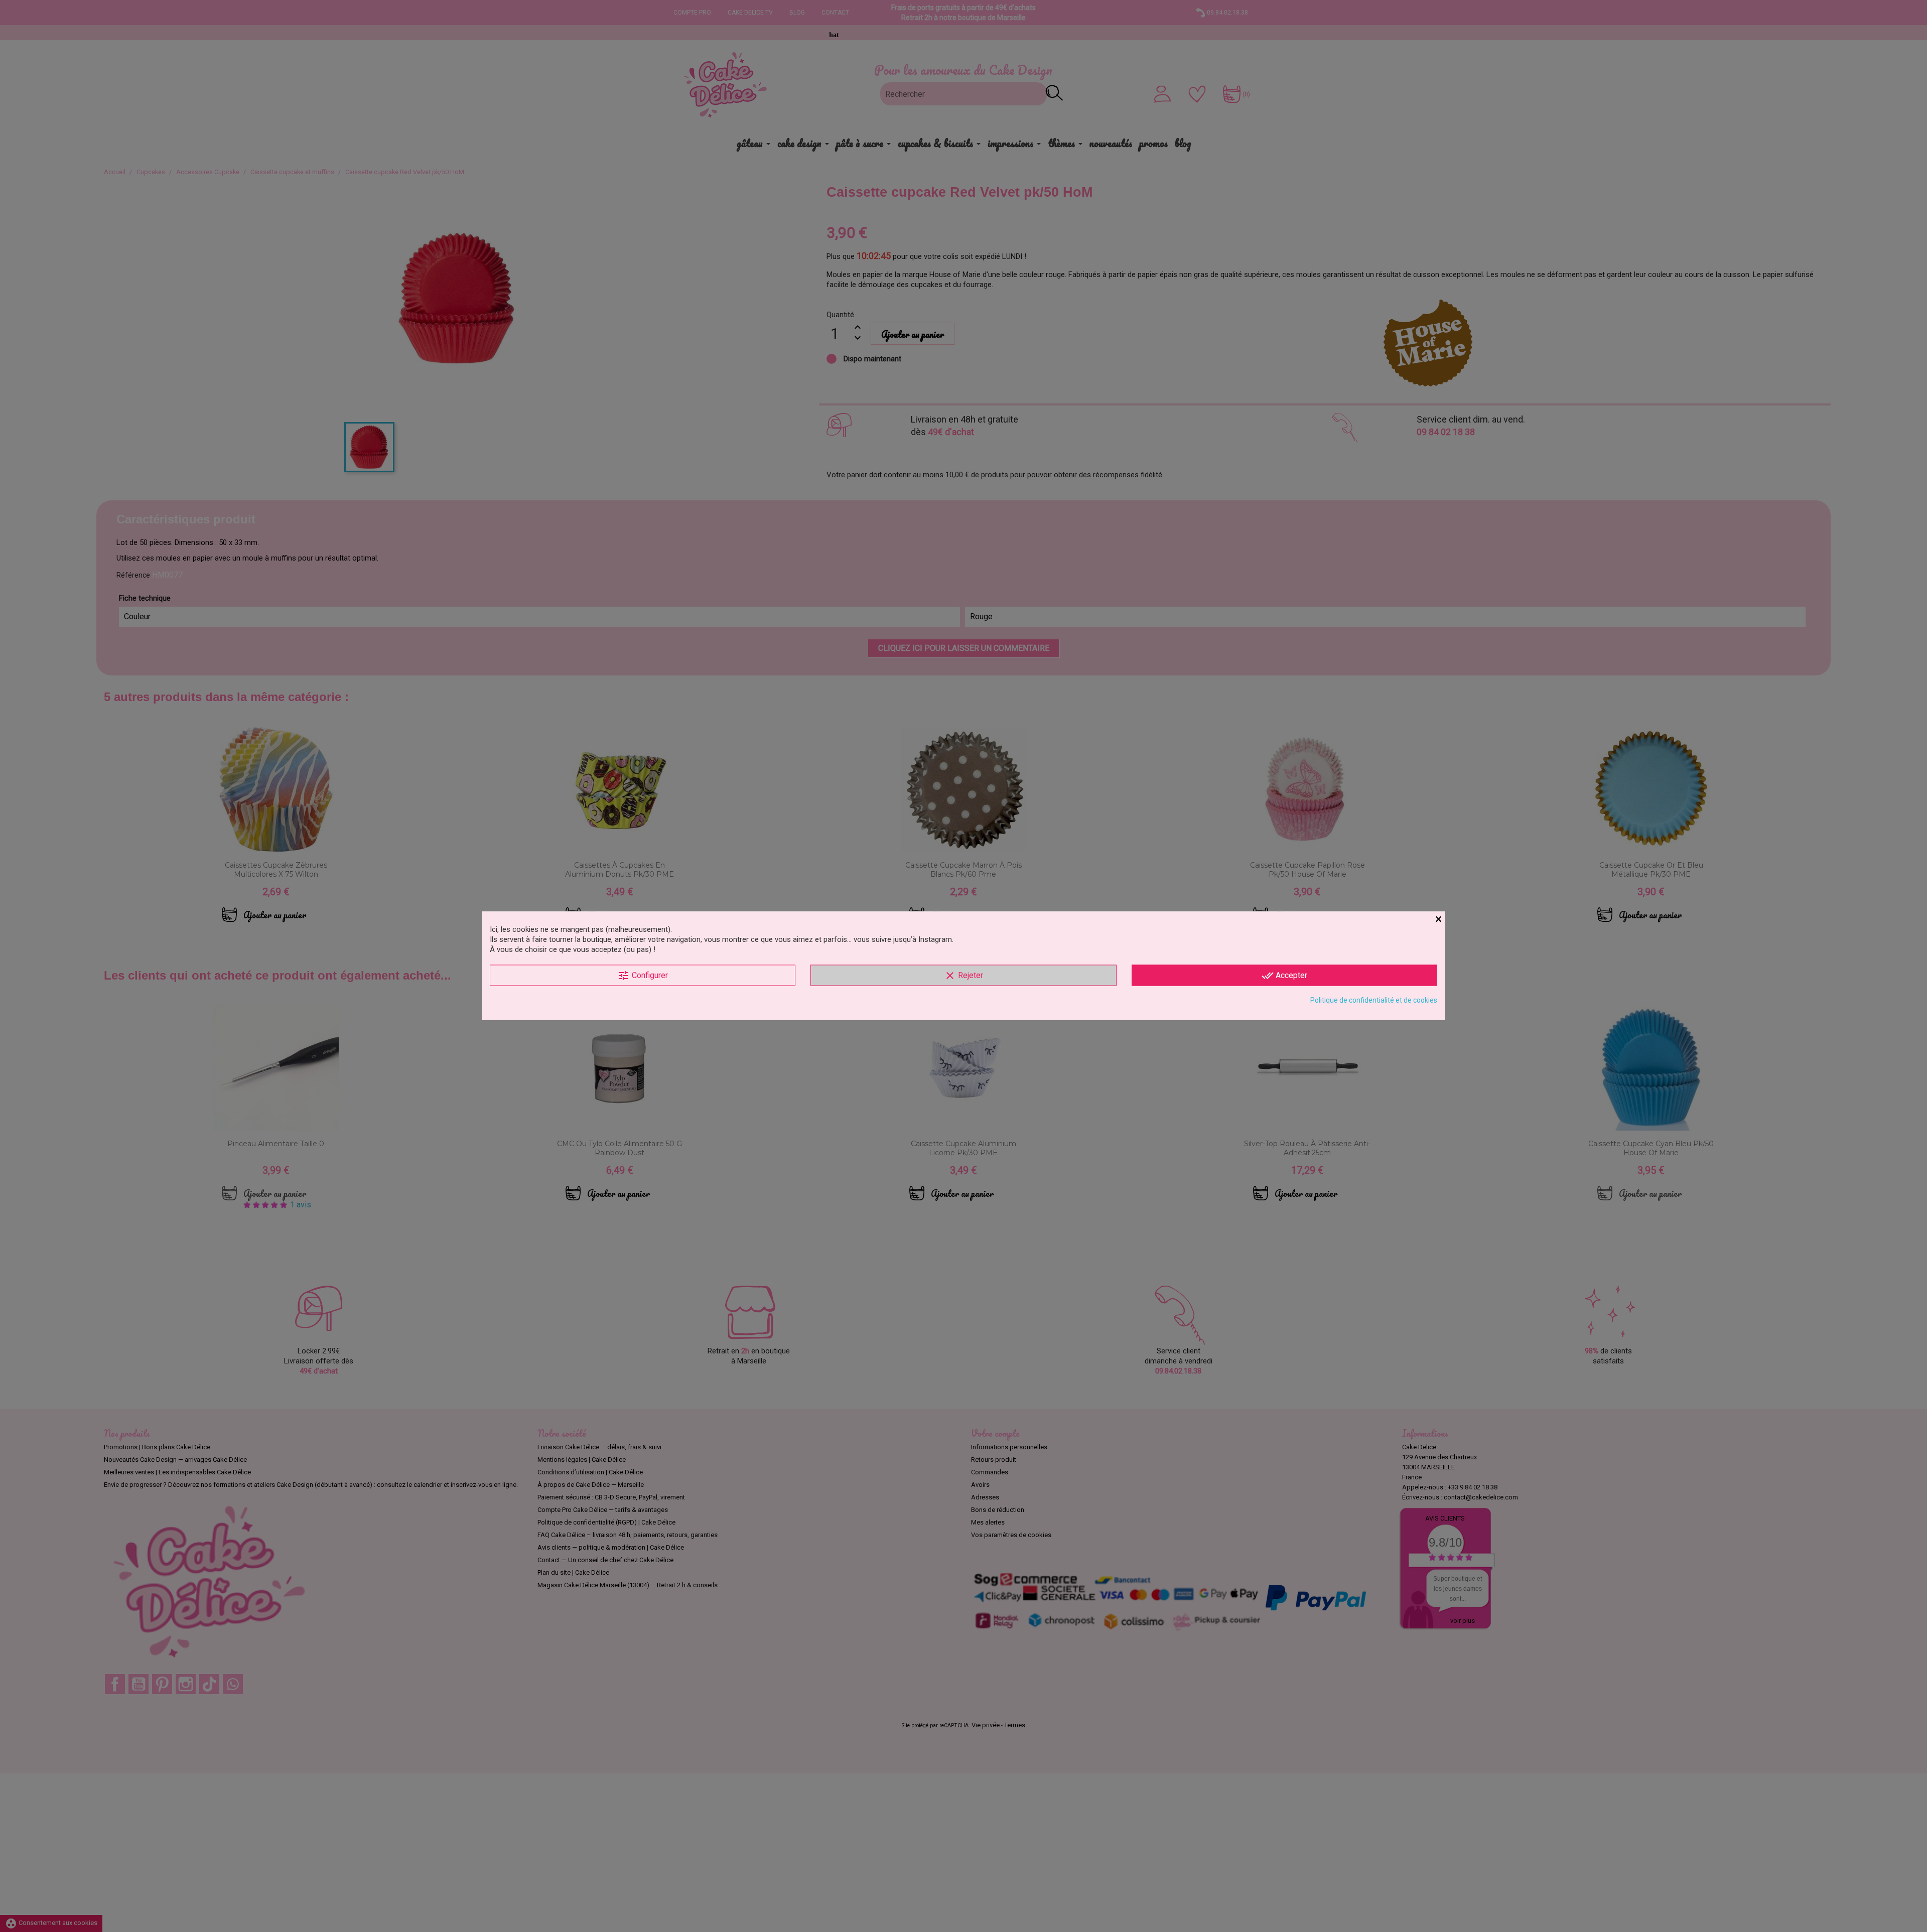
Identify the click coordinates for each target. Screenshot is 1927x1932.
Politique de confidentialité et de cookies (1374, 1000)
